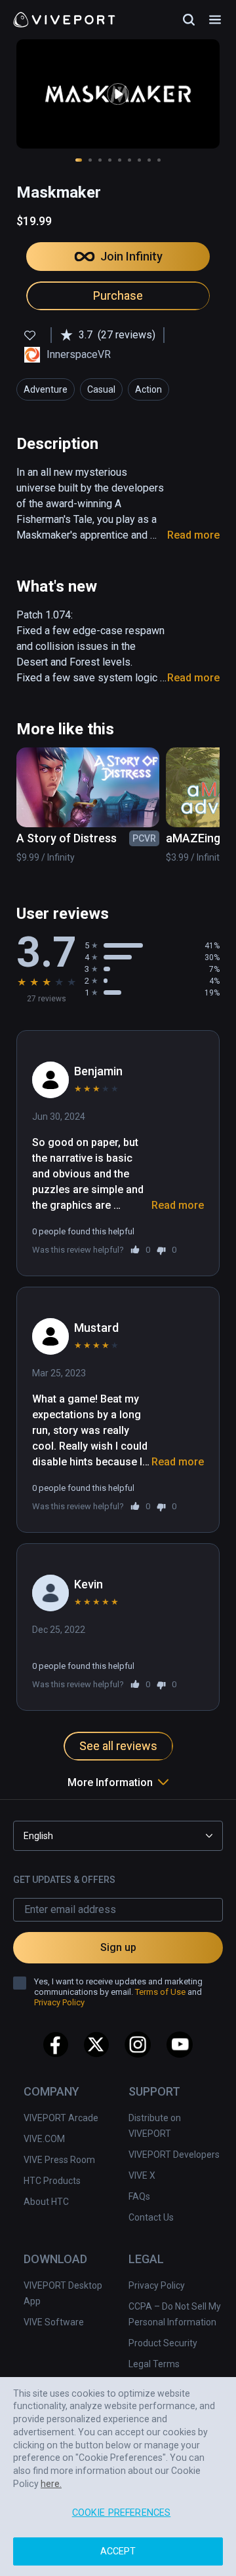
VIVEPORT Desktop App (63, 2293)
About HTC (46, 2202)
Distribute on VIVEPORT (155, 2126)
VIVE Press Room (59, 2160)
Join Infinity (131, 256)
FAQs (139, 2196)
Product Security (163, 2343)
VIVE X (142, 2175)
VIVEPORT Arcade (61, 2118)
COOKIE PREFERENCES (122, 2513)
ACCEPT (118, 2551)
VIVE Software (54, 2322)
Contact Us (151, 2217)
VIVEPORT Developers (174, 2155)
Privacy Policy (157, 2285)
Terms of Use (160, 1992)
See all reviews (118, 1746)
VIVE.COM (44, 2139)
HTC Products (52, 2181)
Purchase (118, 295)
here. (51, 2484)
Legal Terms (154, 2364)
